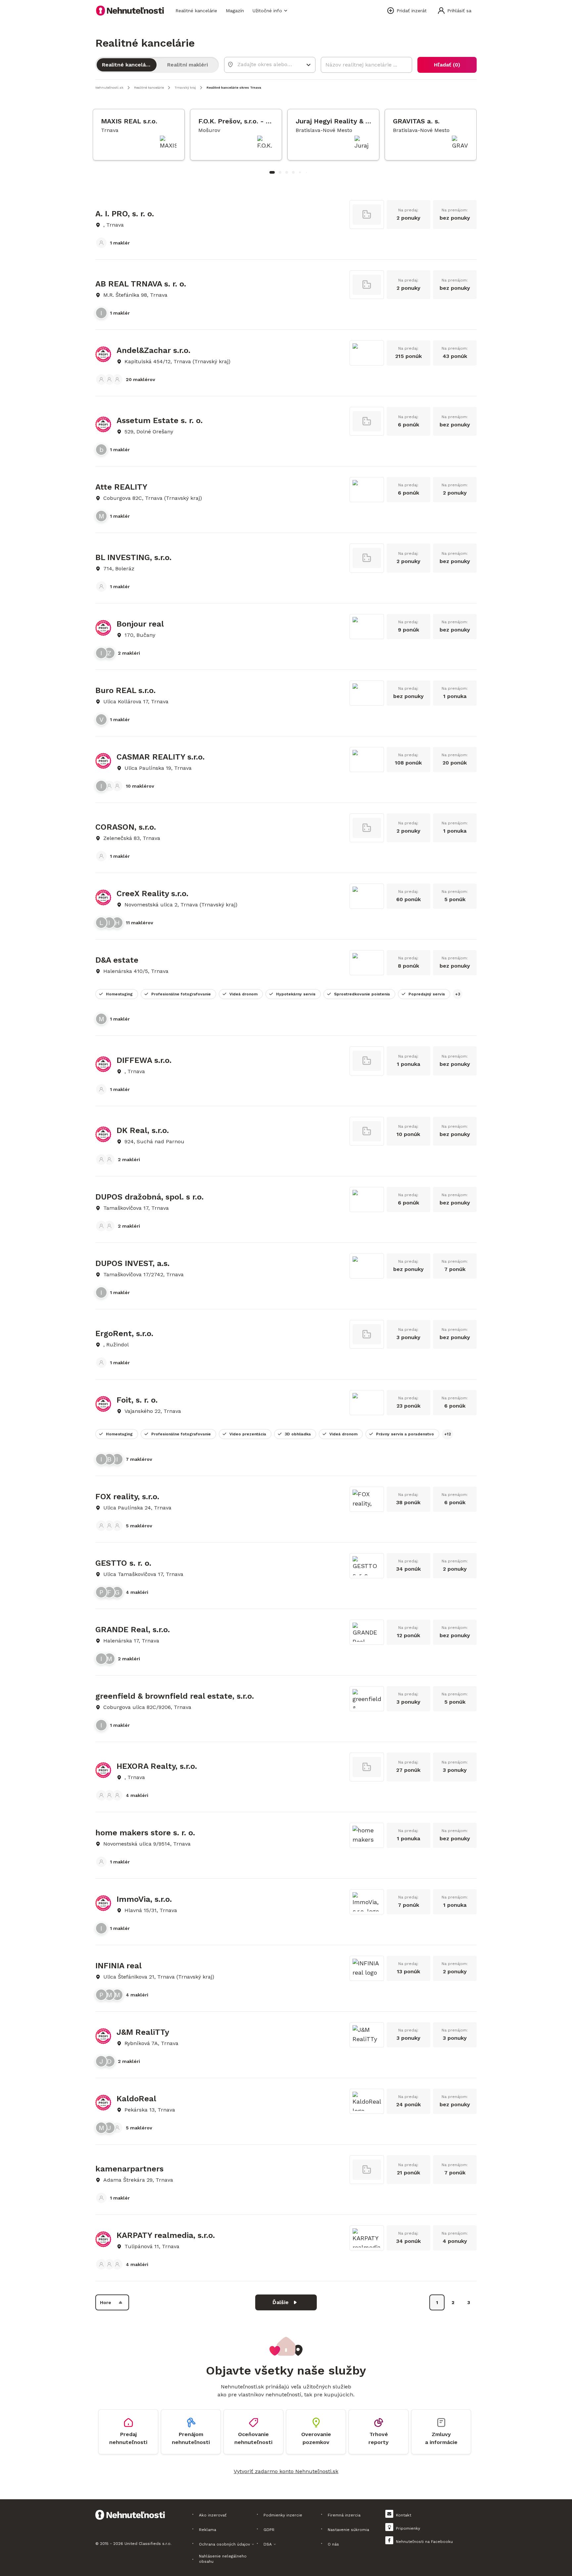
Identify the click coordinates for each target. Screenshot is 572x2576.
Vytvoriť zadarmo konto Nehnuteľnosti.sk (286, 2471)
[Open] (309, 65)
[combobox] (265, 64)
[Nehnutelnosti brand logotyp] (130, 11)
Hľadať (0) (447, 65)
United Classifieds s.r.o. (148, 2544)
